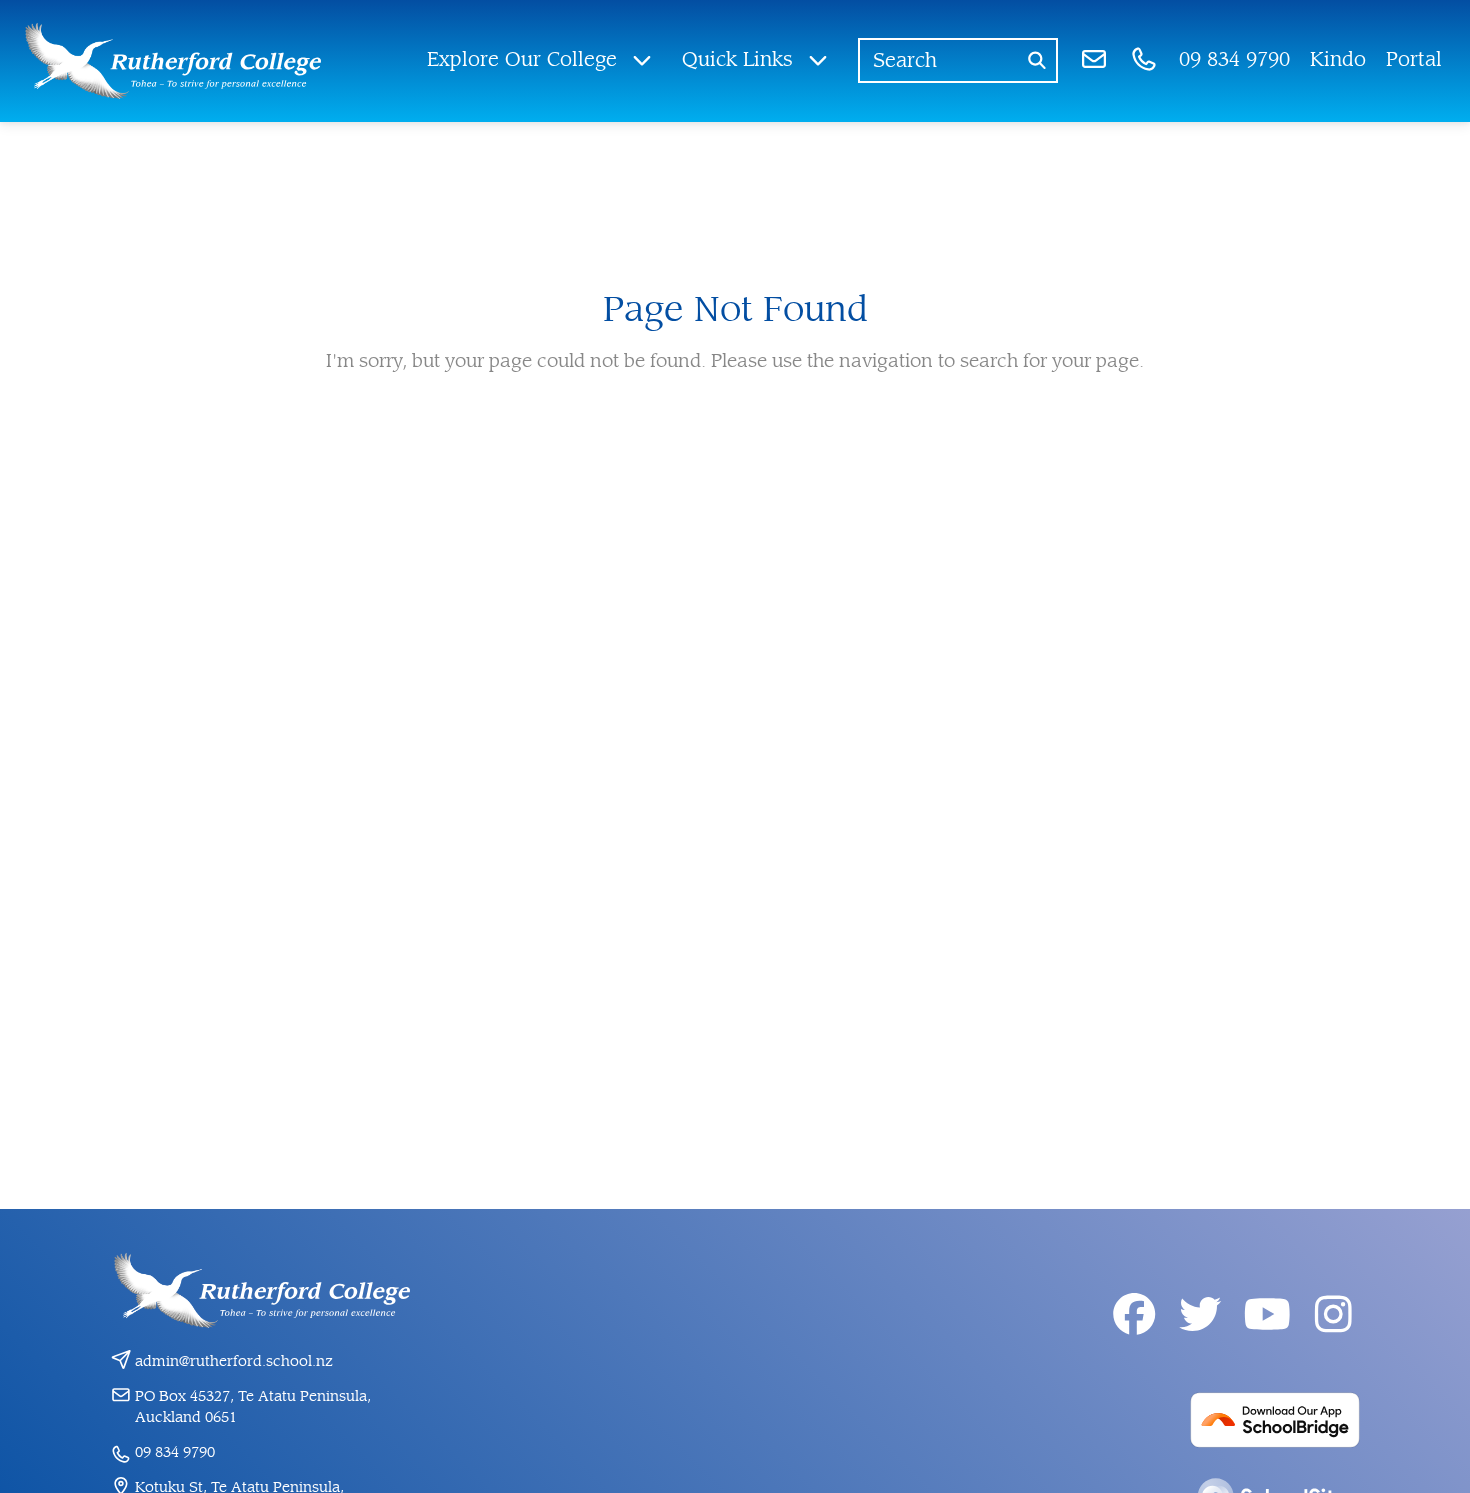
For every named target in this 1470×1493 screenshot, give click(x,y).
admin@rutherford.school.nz (234, 1361)
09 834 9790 (175, 1452)
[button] (540, 60)
